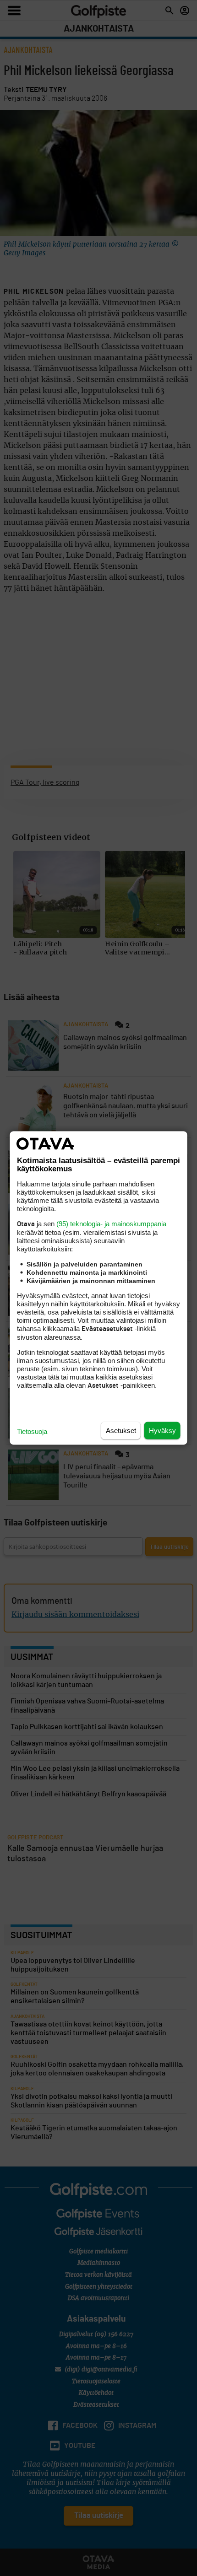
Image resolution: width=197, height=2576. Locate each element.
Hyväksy (162, 1431)
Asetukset (121, 1431)
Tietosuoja (32, 1431)
